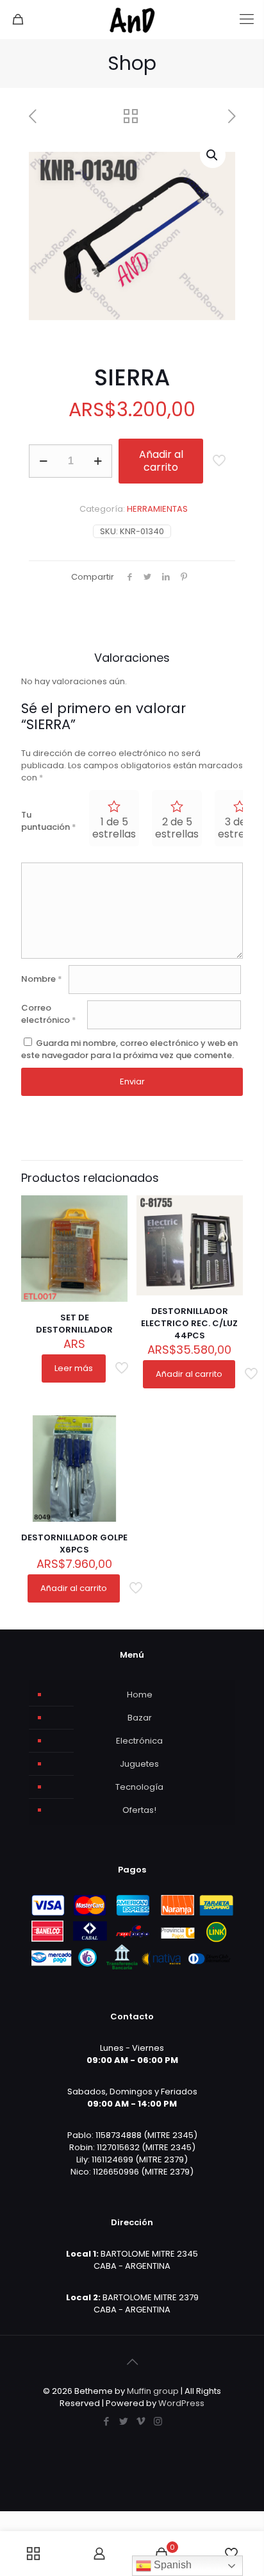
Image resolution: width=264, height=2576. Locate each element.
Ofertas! (139, 1810)
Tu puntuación (49, 821)
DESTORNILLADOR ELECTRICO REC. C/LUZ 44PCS (189, 1323)
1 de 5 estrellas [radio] (114, 828)
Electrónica (139, 1741)
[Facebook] (106, 2421)
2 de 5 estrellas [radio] (177, 828)
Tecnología (139, 1787)
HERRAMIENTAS (157, 509)
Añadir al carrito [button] (189, 1374)
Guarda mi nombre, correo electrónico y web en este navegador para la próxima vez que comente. (129, 1049)
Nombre (42, 979)
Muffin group (153, 2391)
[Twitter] (123, 2421)
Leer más (74, 1368)
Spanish (171, 2565)
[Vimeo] (141, 2421)
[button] (213, 155)
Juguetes (139, 1764)
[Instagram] (158, 2421)
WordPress (181, 2403)
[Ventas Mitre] (132, 19)
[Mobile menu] (247, 19)
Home (140, 1695)
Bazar (140, 1718)
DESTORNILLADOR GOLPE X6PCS (74, 1544)
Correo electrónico (49, 1014)
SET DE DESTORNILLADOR (74, 1324)
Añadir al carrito (161, 461)
